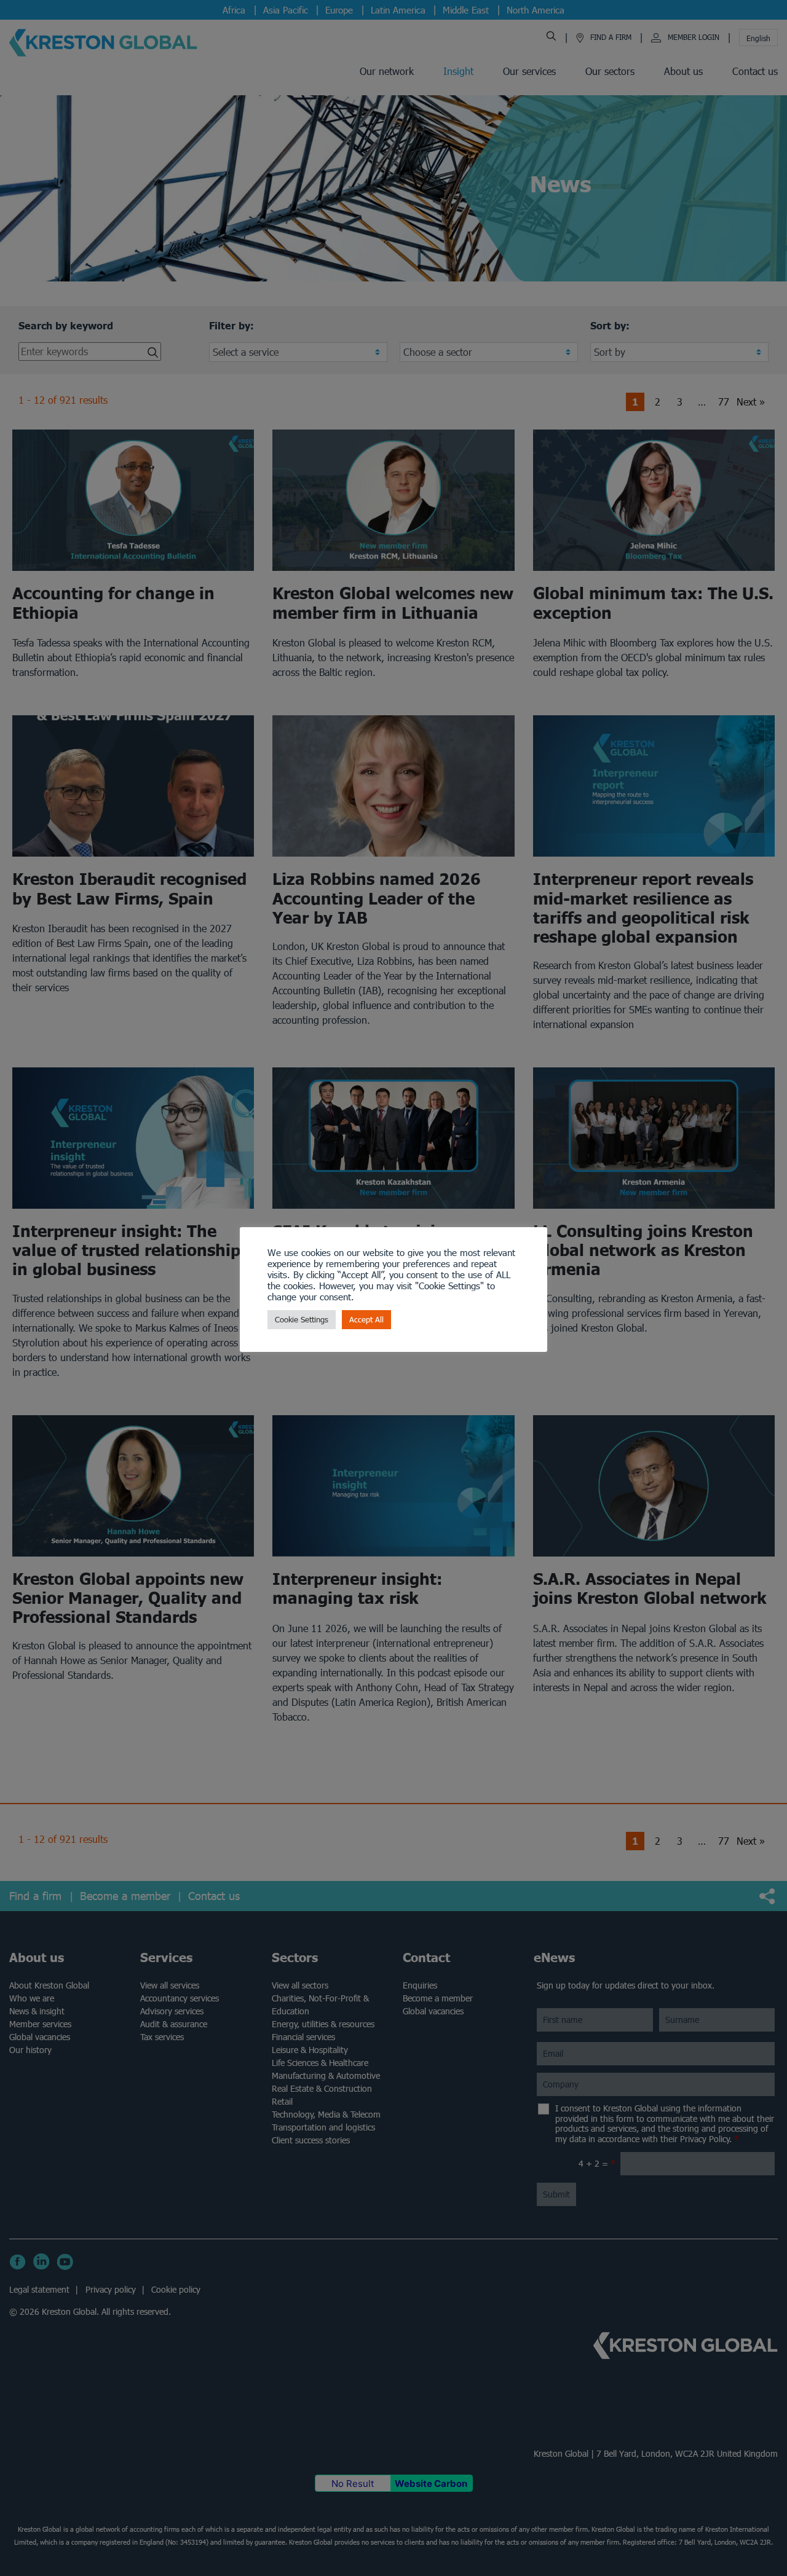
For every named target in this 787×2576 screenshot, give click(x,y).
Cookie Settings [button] (302, 1320)
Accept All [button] (366, 1320)
